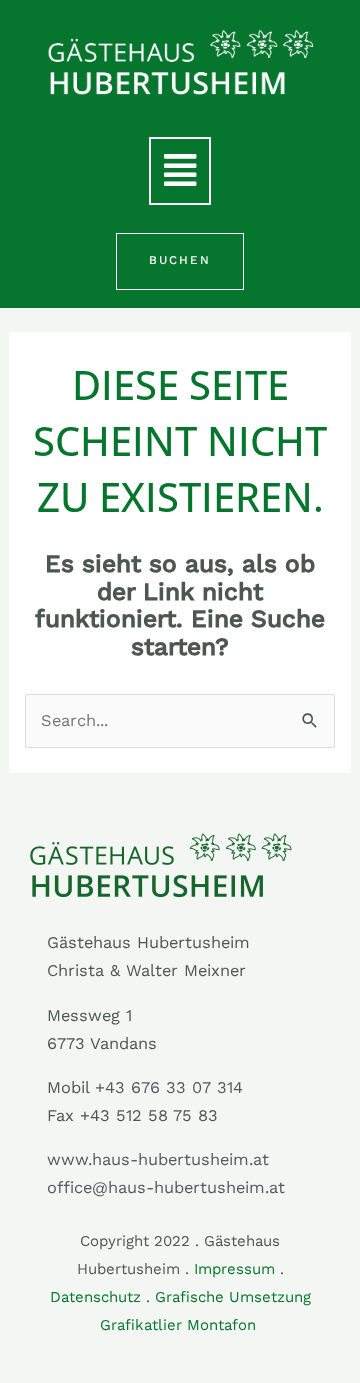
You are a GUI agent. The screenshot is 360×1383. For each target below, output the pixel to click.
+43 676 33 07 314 (169, 1087)
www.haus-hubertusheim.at (158, 1159)
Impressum (234, 1269)
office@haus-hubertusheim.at (166, 1187)
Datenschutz (95, 1297)
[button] (180, 171)
